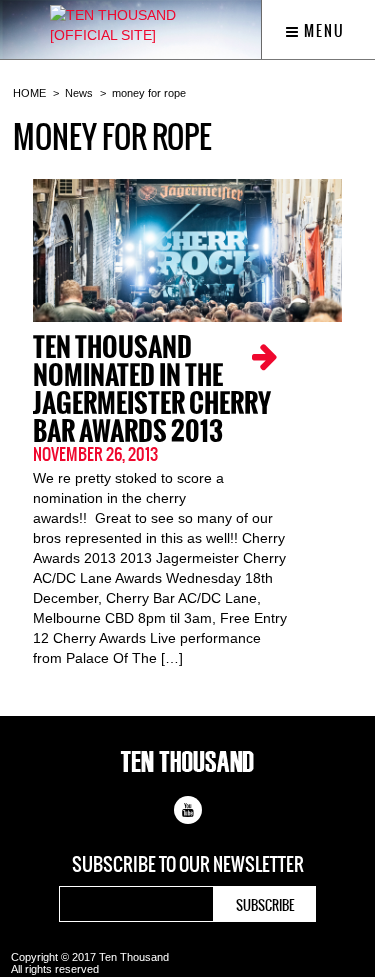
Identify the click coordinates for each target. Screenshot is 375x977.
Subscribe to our (188, 865)
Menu (322, 31)
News (79, 93)
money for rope (149, 93)
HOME (29, 93)
